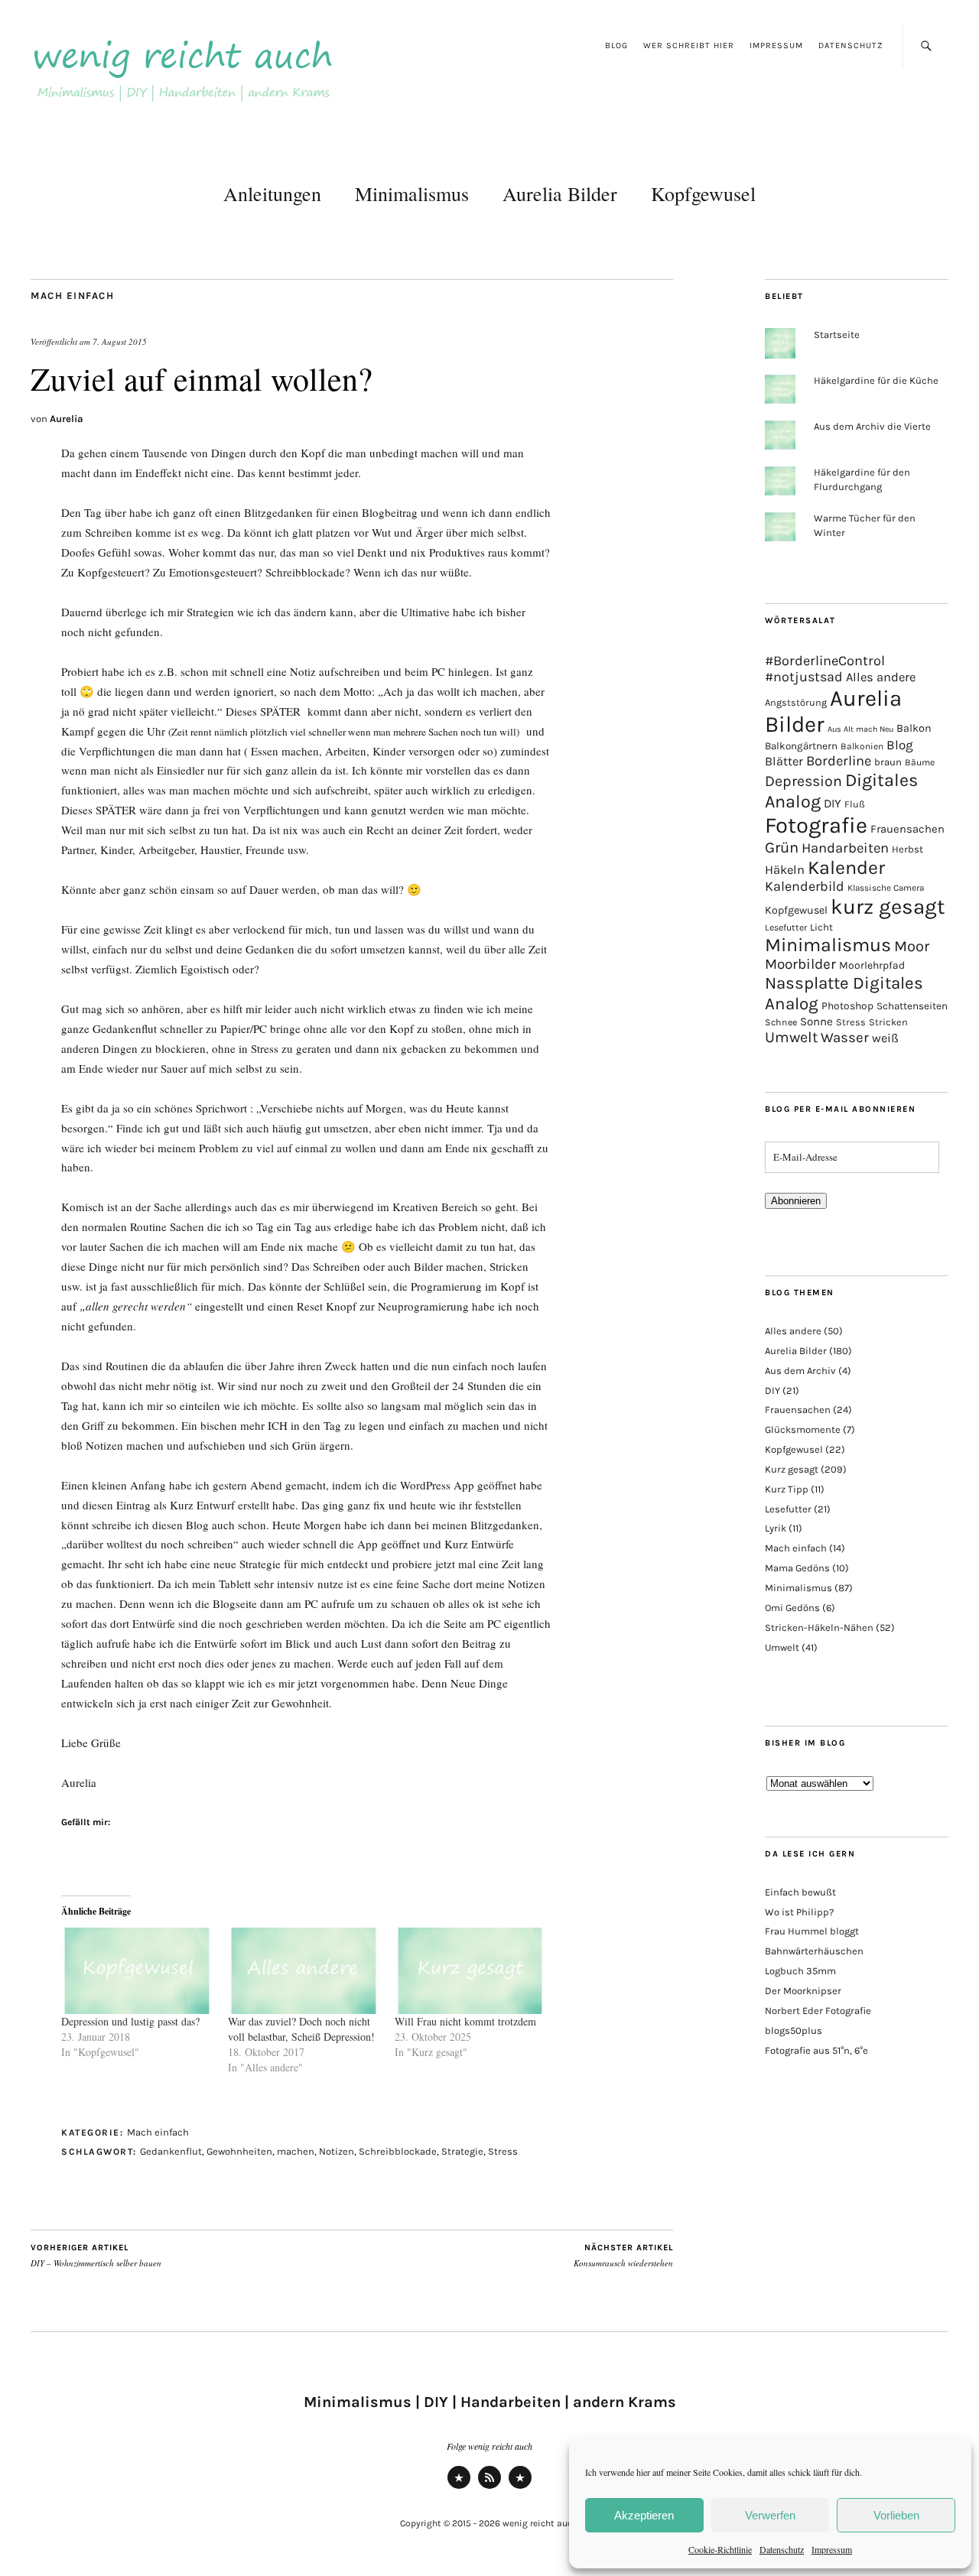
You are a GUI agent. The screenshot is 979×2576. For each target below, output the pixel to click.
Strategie (462, 2151)
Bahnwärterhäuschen (814, 1951)
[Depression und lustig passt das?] (137, 1971)
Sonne (816, 1022)
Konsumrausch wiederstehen (623, 2256)
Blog (616, 45)
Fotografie (816, 825)
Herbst (907, 849)
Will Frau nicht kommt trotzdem (465, 2021)
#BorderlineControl (825, 661)
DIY (833, 803)
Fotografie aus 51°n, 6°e (816, 2050)
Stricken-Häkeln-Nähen (819, 1627)
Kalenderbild (805, 887)
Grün (782, 847)
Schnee (781, 1022)
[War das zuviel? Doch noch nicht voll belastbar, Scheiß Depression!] (304, 1971)
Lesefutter (786, 927)
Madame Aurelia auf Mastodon (459, 2488)
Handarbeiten (845, 848)
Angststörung (796, 702)
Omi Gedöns (792, 1608)
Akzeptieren (644, 2515)
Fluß (855, 804)
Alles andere (881, 677)
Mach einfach (72, 296)
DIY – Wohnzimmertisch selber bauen (98, 2256)
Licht (821, 927)
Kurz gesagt (792, 1469)
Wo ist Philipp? (799, 1912)
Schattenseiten (912, 1006)
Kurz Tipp (787, 1489)
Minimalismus (412, 193)
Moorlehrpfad (872, 965)
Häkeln (785, 870)
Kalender (846, 867)
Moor (912, 946)
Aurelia (67, 419)
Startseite (837, 335)
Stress (503, 2151)
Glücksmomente (803, 1429)
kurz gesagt (888, 907)
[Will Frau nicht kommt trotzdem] (470, 1971)
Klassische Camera (886, 888)
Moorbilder (800, 964)
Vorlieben (896, 2515)
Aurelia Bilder (560, 193)
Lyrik (776, 1528)
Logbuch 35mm (800, 1971)
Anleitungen (272, 193)
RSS (490, 2488)
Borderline (839, 761)
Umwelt (791, 1037)
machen (296, 2151)
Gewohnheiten (239, 2151)
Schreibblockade (398, 2151)
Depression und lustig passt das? (130, 2021)
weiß (885, 1038)
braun (888, 762)
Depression (803, 781)
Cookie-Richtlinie (720, 2549)
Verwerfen (770, 2515)
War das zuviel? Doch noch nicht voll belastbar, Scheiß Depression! (301, 2029)
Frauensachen (907, 829)
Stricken (888, 1022)
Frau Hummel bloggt (812, 1931)
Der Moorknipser (803, 1991)
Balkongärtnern (801, 746)
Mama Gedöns (797, 1568)
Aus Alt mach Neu (860, 729)
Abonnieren (796, 1201)
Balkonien (862, 746)
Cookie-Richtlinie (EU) (520, 2488)
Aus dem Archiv (800, 1371)
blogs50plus (794, 2030)
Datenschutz (782, 2549)
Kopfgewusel (703, 193)
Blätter (784, 761)
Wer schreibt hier (689, 45)
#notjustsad (804, 677)
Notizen (337, 2151)
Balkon (914, 728)
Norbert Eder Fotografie (818, 2011)
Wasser (845, 1038)
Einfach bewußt (800, 1892)
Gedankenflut (171, 2151)
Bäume (920, 762)
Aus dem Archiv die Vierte (872, 426)
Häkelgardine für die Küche (876, 380)
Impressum (832, 2549)
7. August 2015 (120, 341)
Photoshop (847, 1005)
